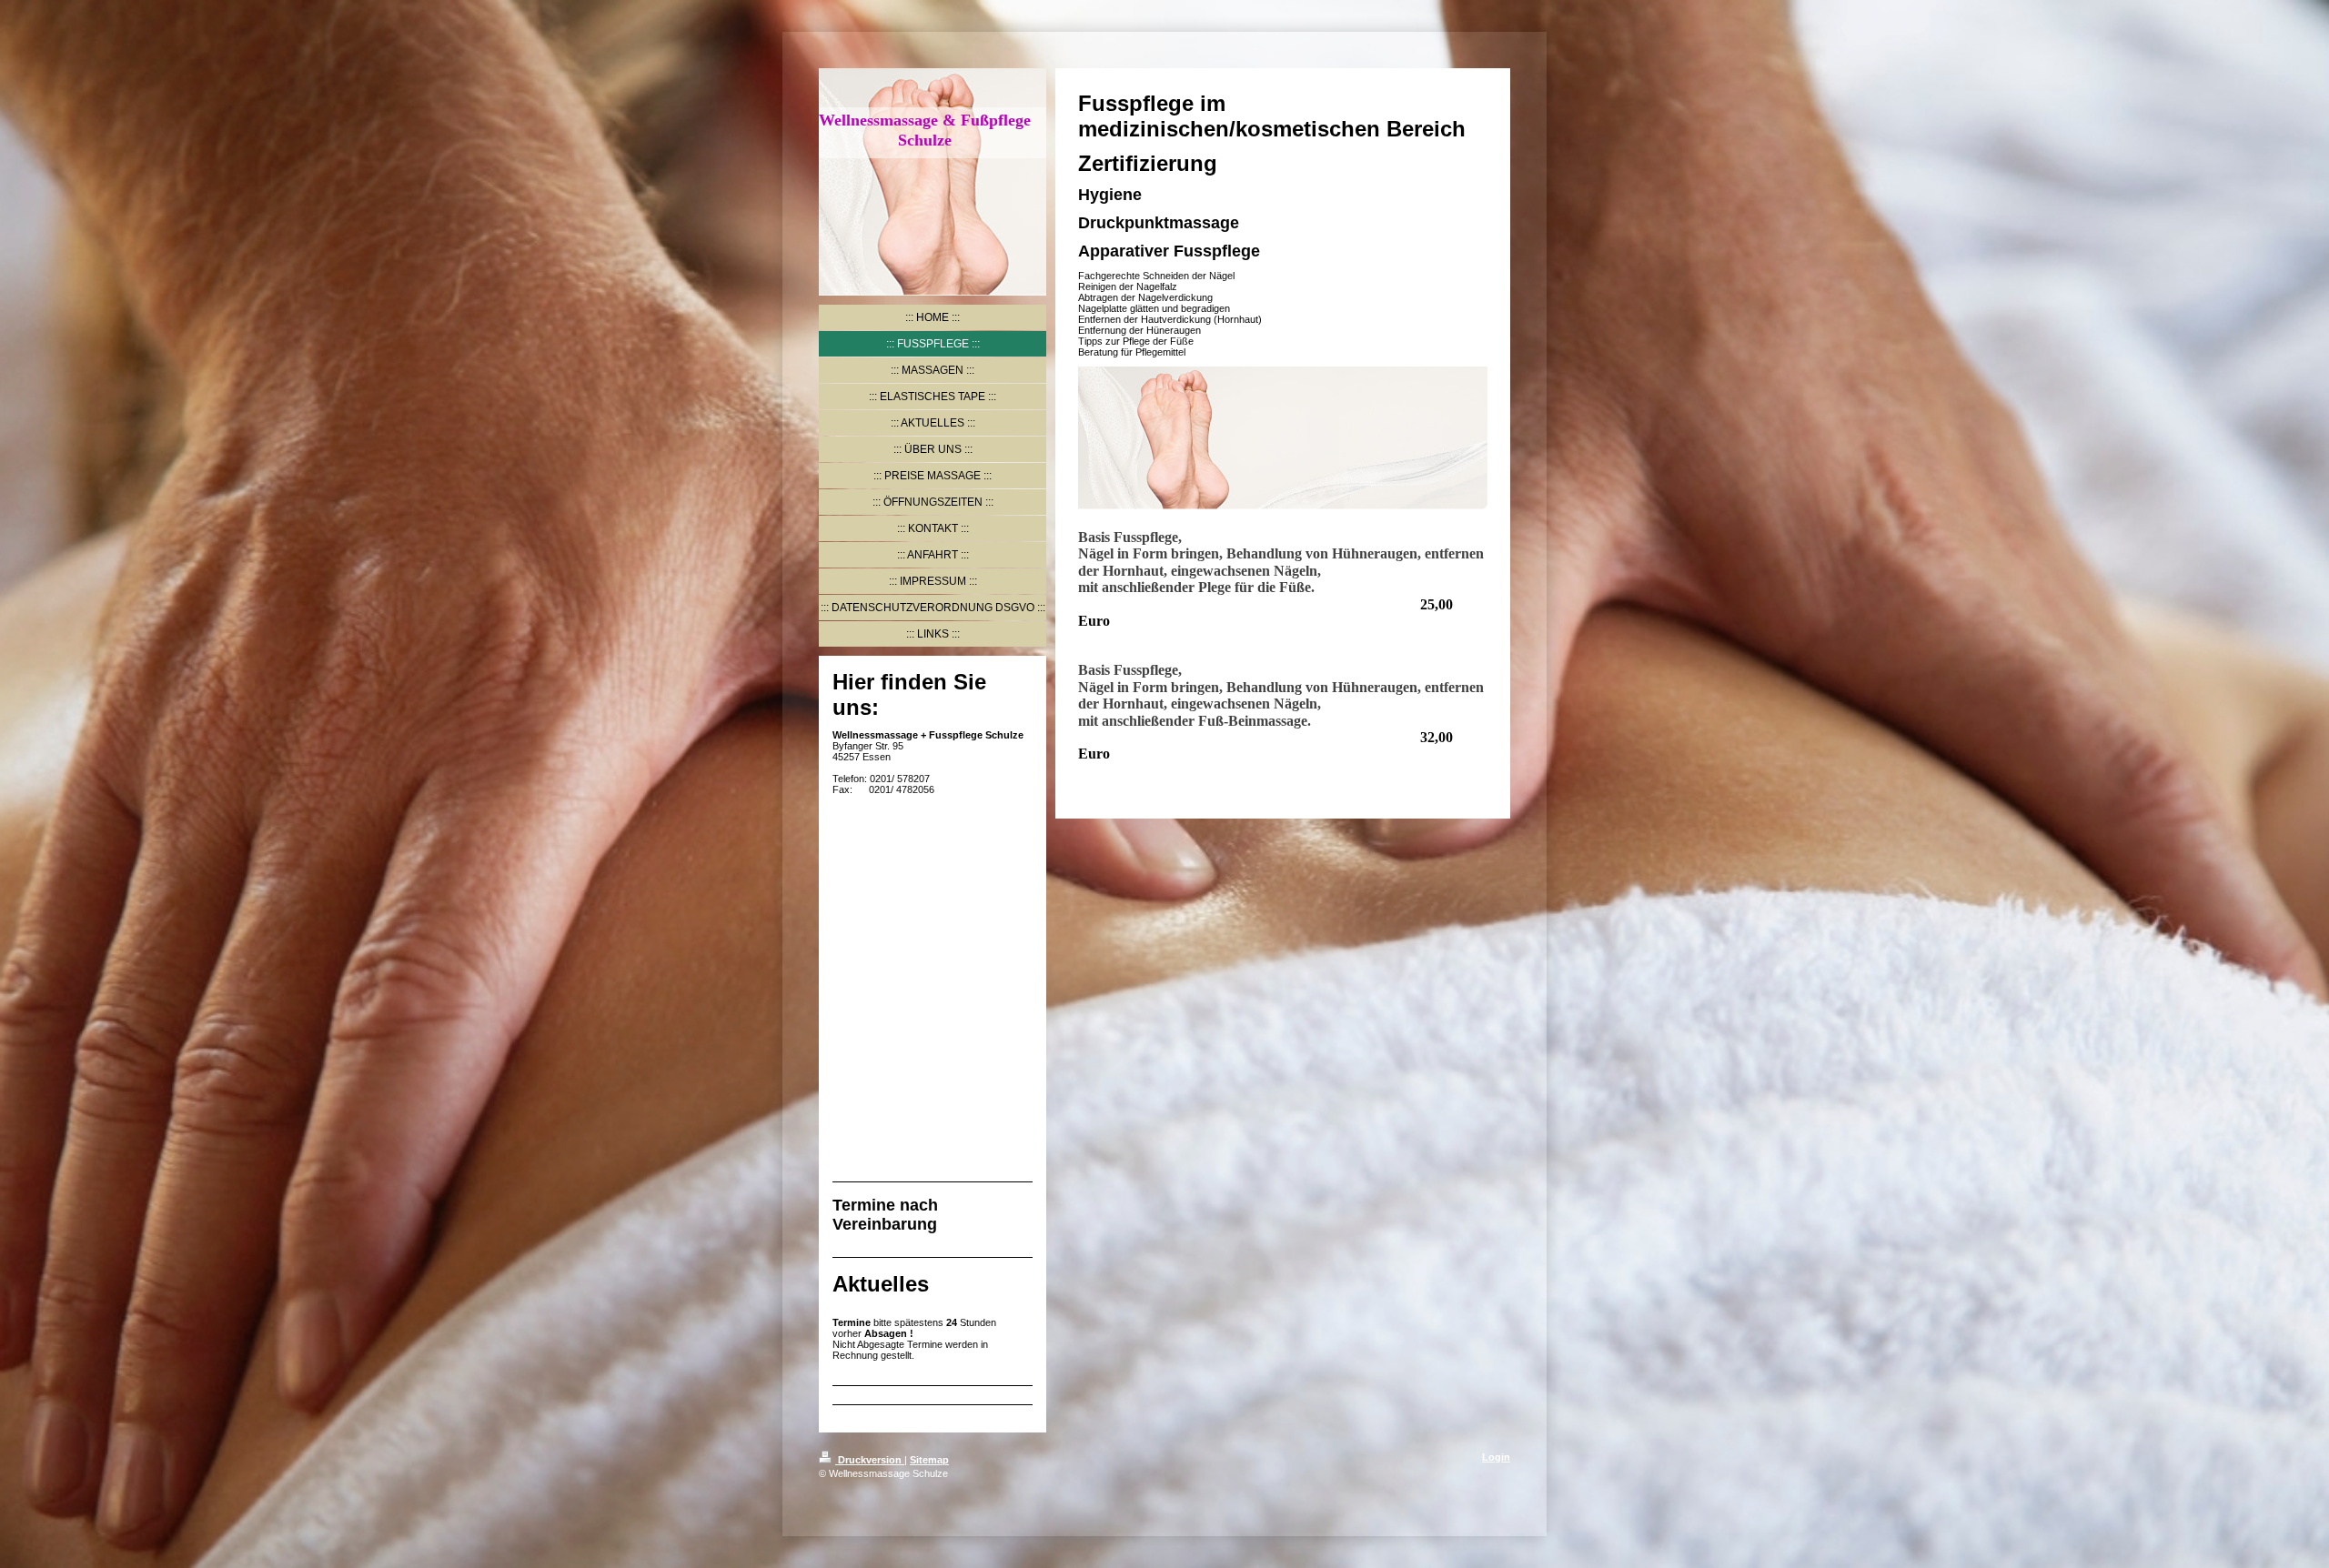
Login (1496, 1457)
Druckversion (870, 1460)
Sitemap (929, 1460)
